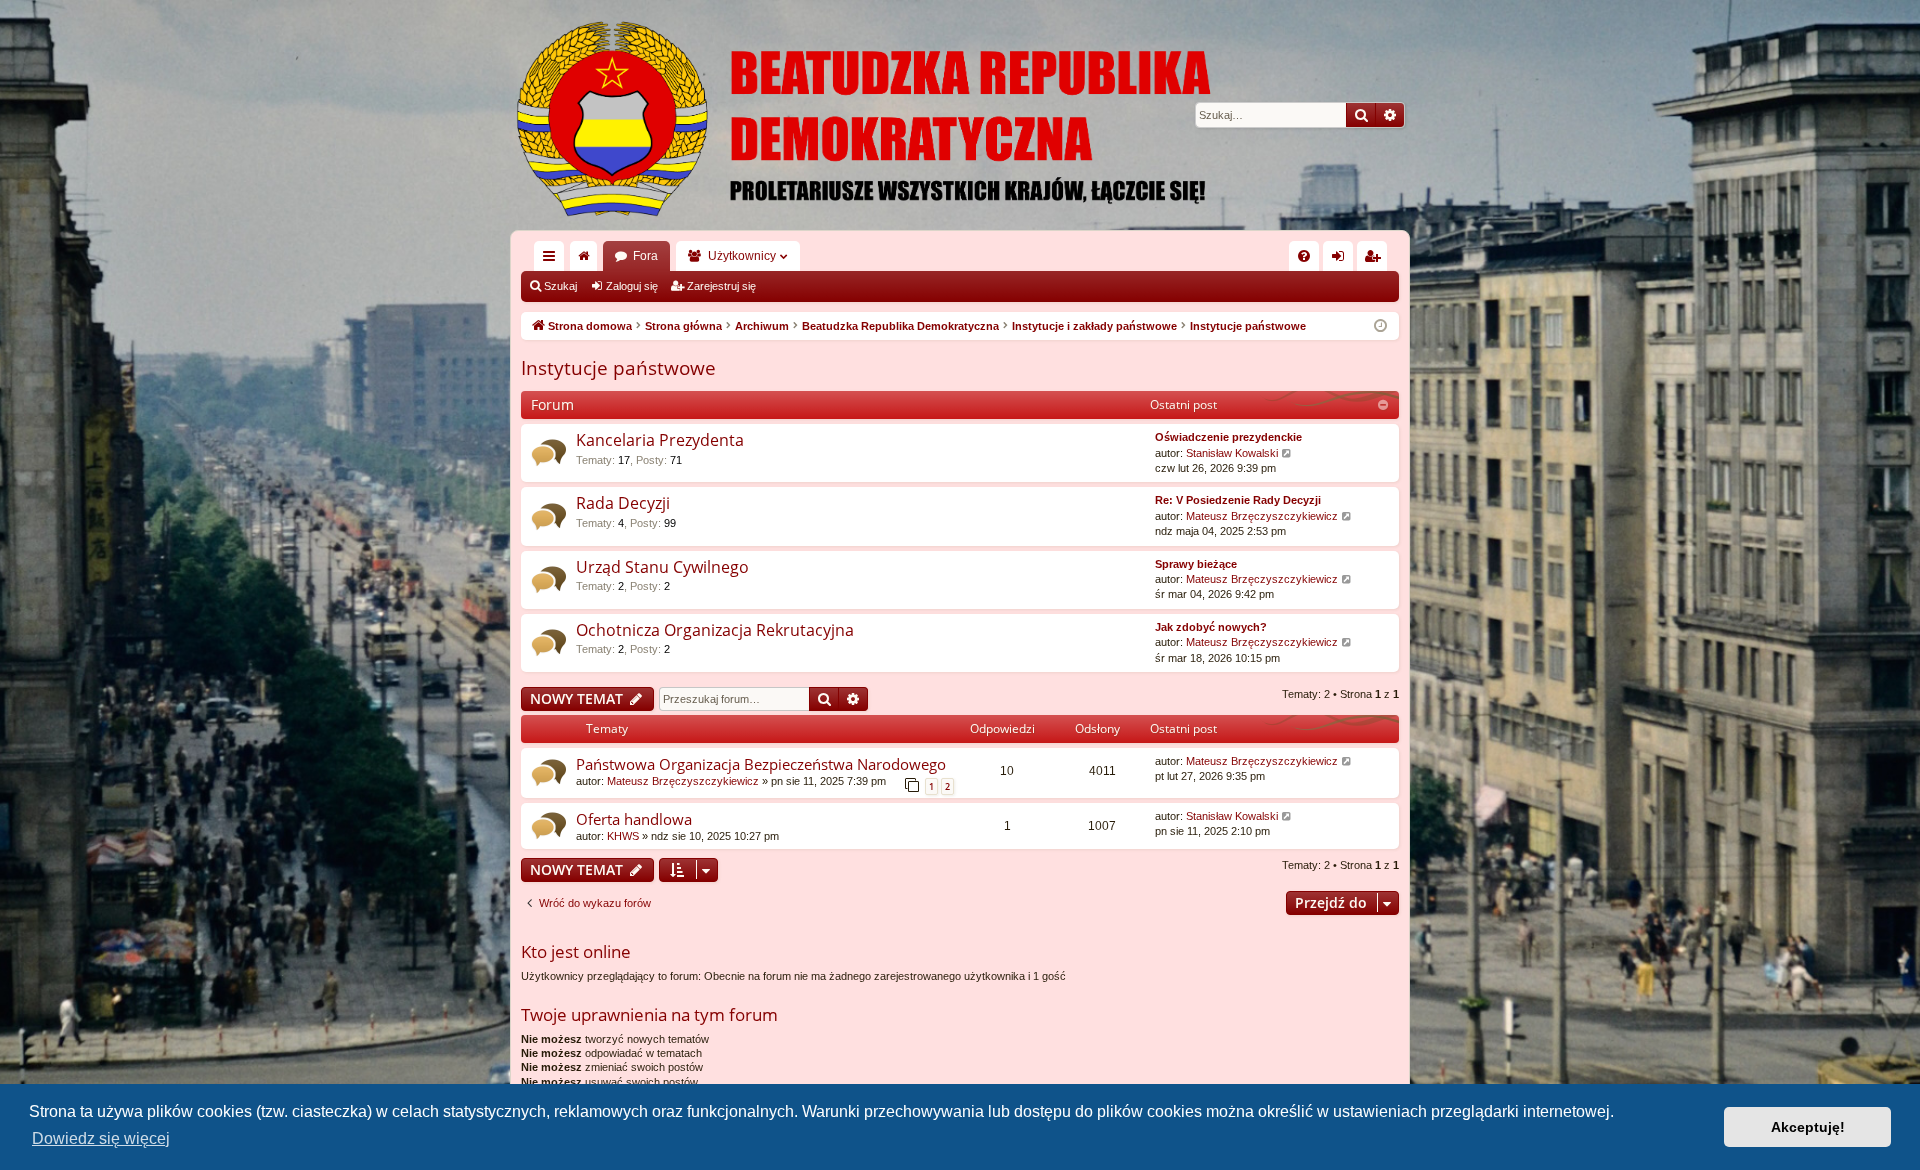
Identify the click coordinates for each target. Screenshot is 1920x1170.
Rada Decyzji (623, 503)
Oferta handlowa (634, 819)
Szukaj (560, 286)
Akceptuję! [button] (1808, 1127)
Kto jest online (576, 951)
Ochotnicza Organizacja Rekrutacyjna (715, 630)
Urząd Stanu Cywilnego (662, 567)
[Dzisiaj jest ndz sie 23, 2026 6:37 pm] (1380, 326)
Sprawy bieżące (1196, 564)
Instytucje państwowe (618, 368)
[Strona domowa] (960, 115)
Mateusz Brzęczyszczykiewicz (1262, 516)
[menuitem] (1304, 256)
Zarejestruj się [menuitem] (1376, 260)
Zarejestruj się (721, 286)
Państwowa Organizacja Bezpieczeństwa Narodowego (761, 764)
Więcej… (553, 260)
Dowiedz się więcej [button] (101, 1138)
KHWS (623, 836)
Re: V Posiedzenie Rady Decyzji (1238, 500)
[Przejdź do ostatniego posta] (1347, 761)
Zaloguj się (632, 286)
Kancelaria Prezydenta (660, 440)
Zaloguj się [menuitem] (1342, 260)
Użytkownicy (742, 256)
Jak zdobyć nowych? (1211, 627)
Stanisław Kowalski (1232, 453)
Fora (645, 256)
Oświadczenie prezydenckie (1228, 437)
